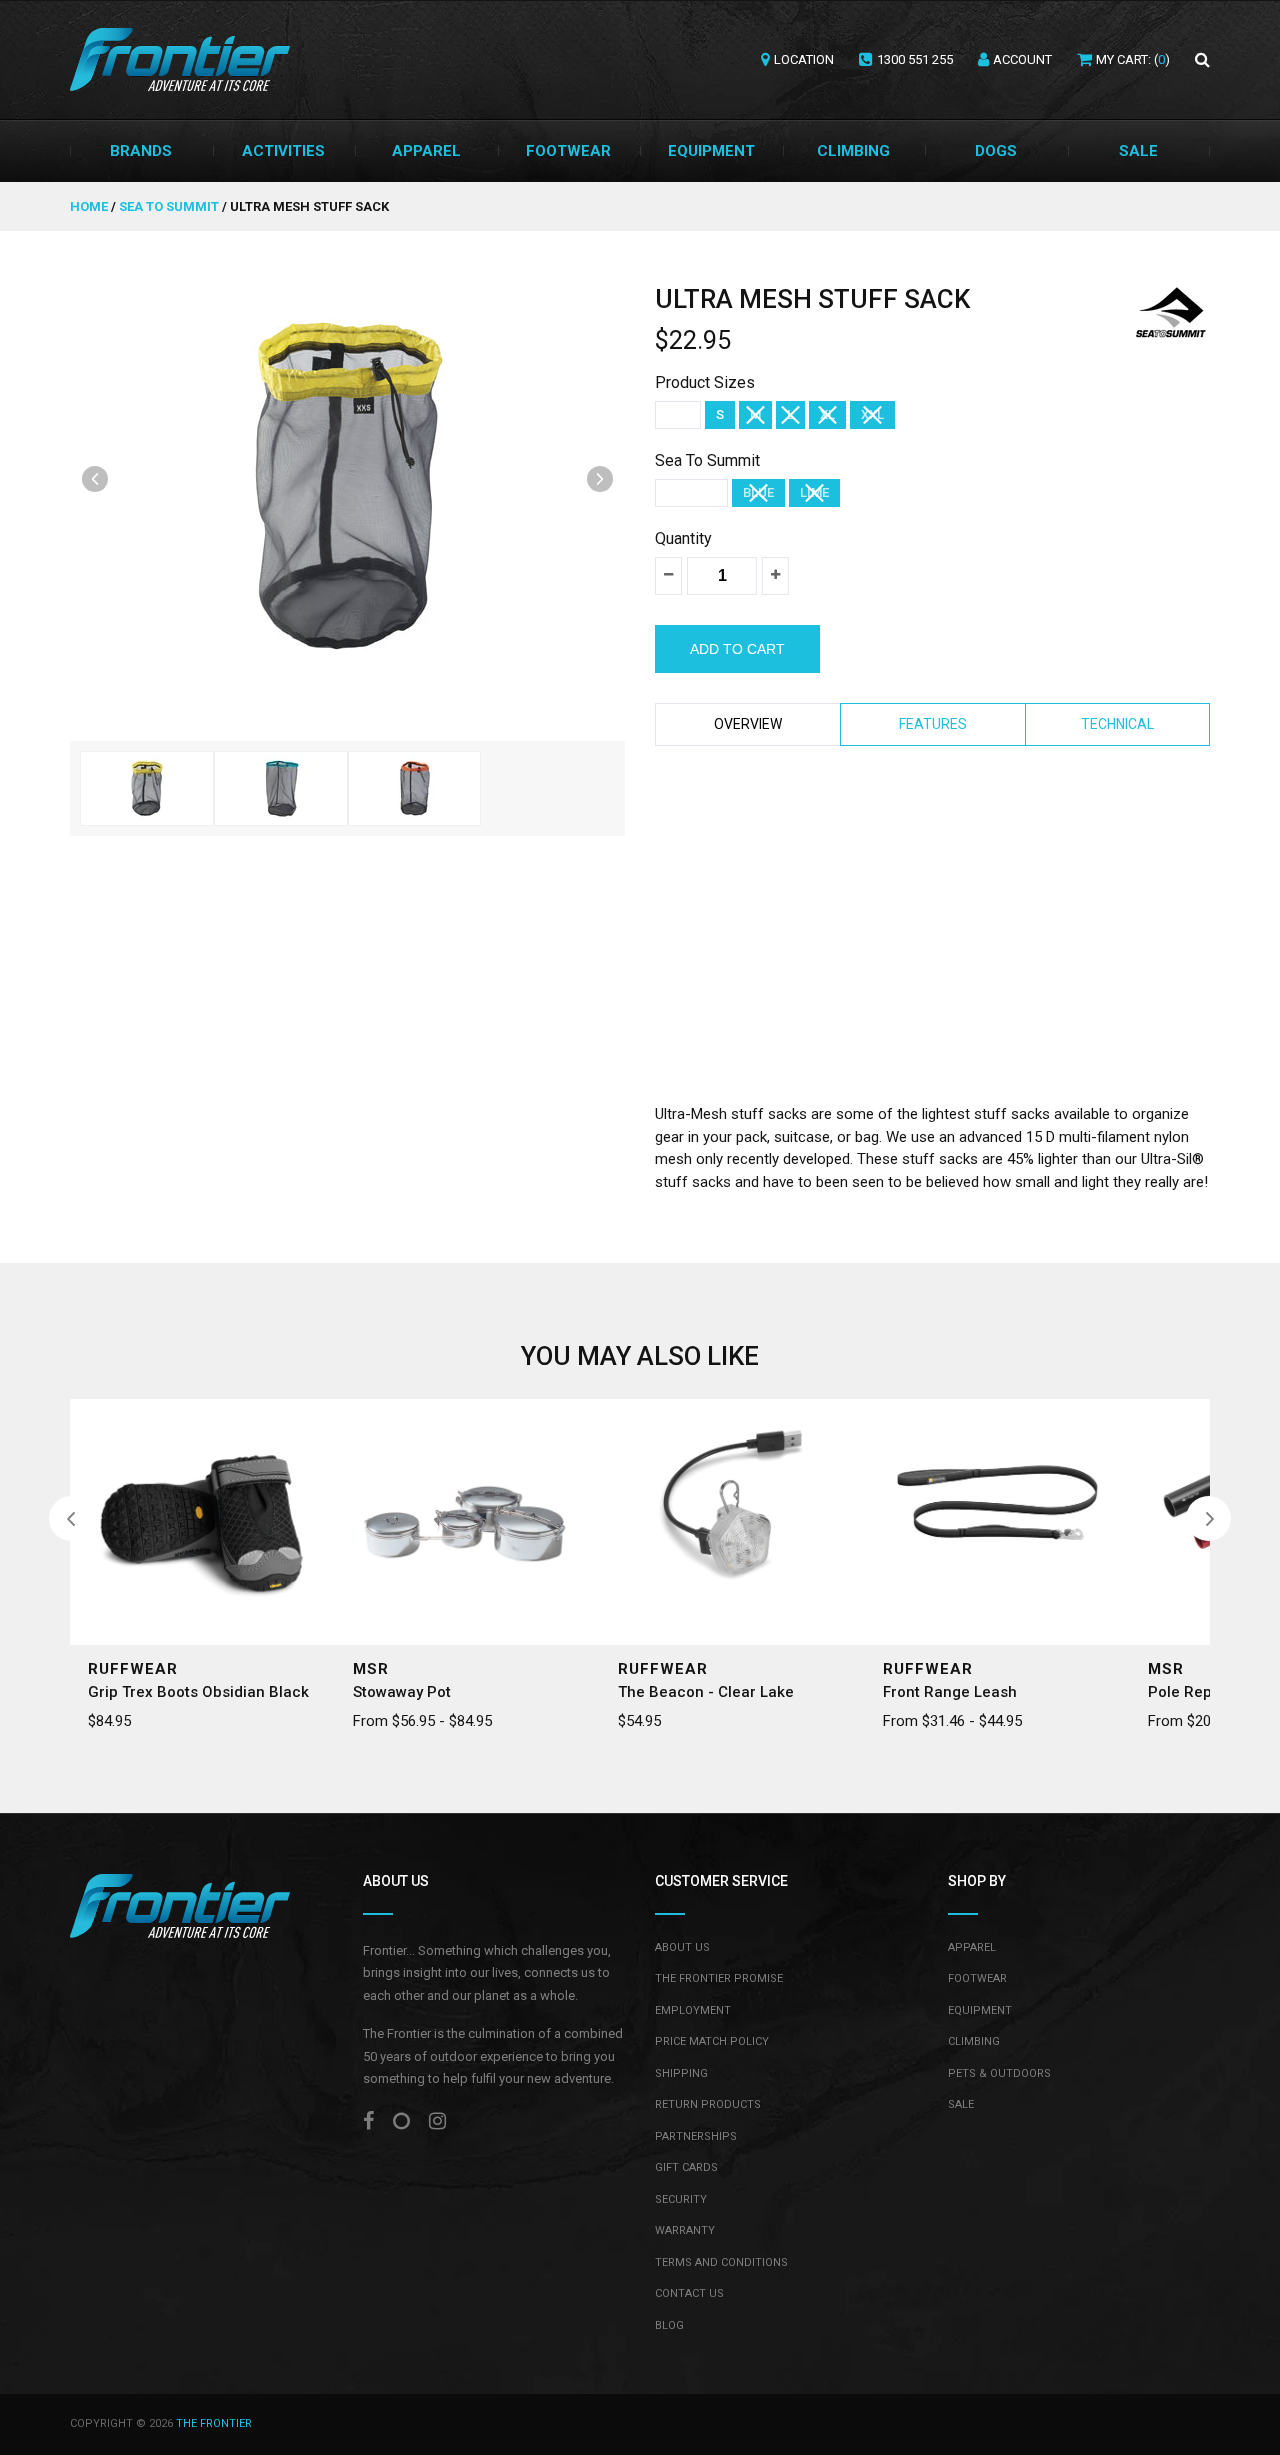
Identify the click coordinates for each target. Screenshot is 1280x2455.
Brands (141, 151)
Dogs (996, 151)
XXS (678, 414)
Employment (693, 2010)
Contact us (689, 2293)
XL (827, 414)
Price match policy (712, 2041)
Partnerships (696, 2136)
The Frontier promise (719, 1978)
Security (681, 2199)
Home (90, 206)
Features (933, 724)
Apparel (426, 151)
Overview (748, 724)
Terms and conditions (721, 2262)
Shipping (681, 2073)
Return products (708, 2104)
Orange (691, 492)
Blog (669, 2325)
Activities (283, 151)
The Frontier (214, 2423)
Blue (758, 492)
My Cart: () (1133, 59)
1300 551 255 (915, 59)
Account (1022, 59)
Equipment (711, 151)
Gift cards (686, 2167)
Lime (814, 492)
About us (682, 1947)
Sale (1138, 151)
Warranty (685, 2230)
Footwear (568, 151)
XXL (872, 414)
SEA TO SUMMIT (169, 206)
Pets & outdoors (999, 2073)
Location (804, 59)
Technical (1117, 724)
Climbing (853, 151)
